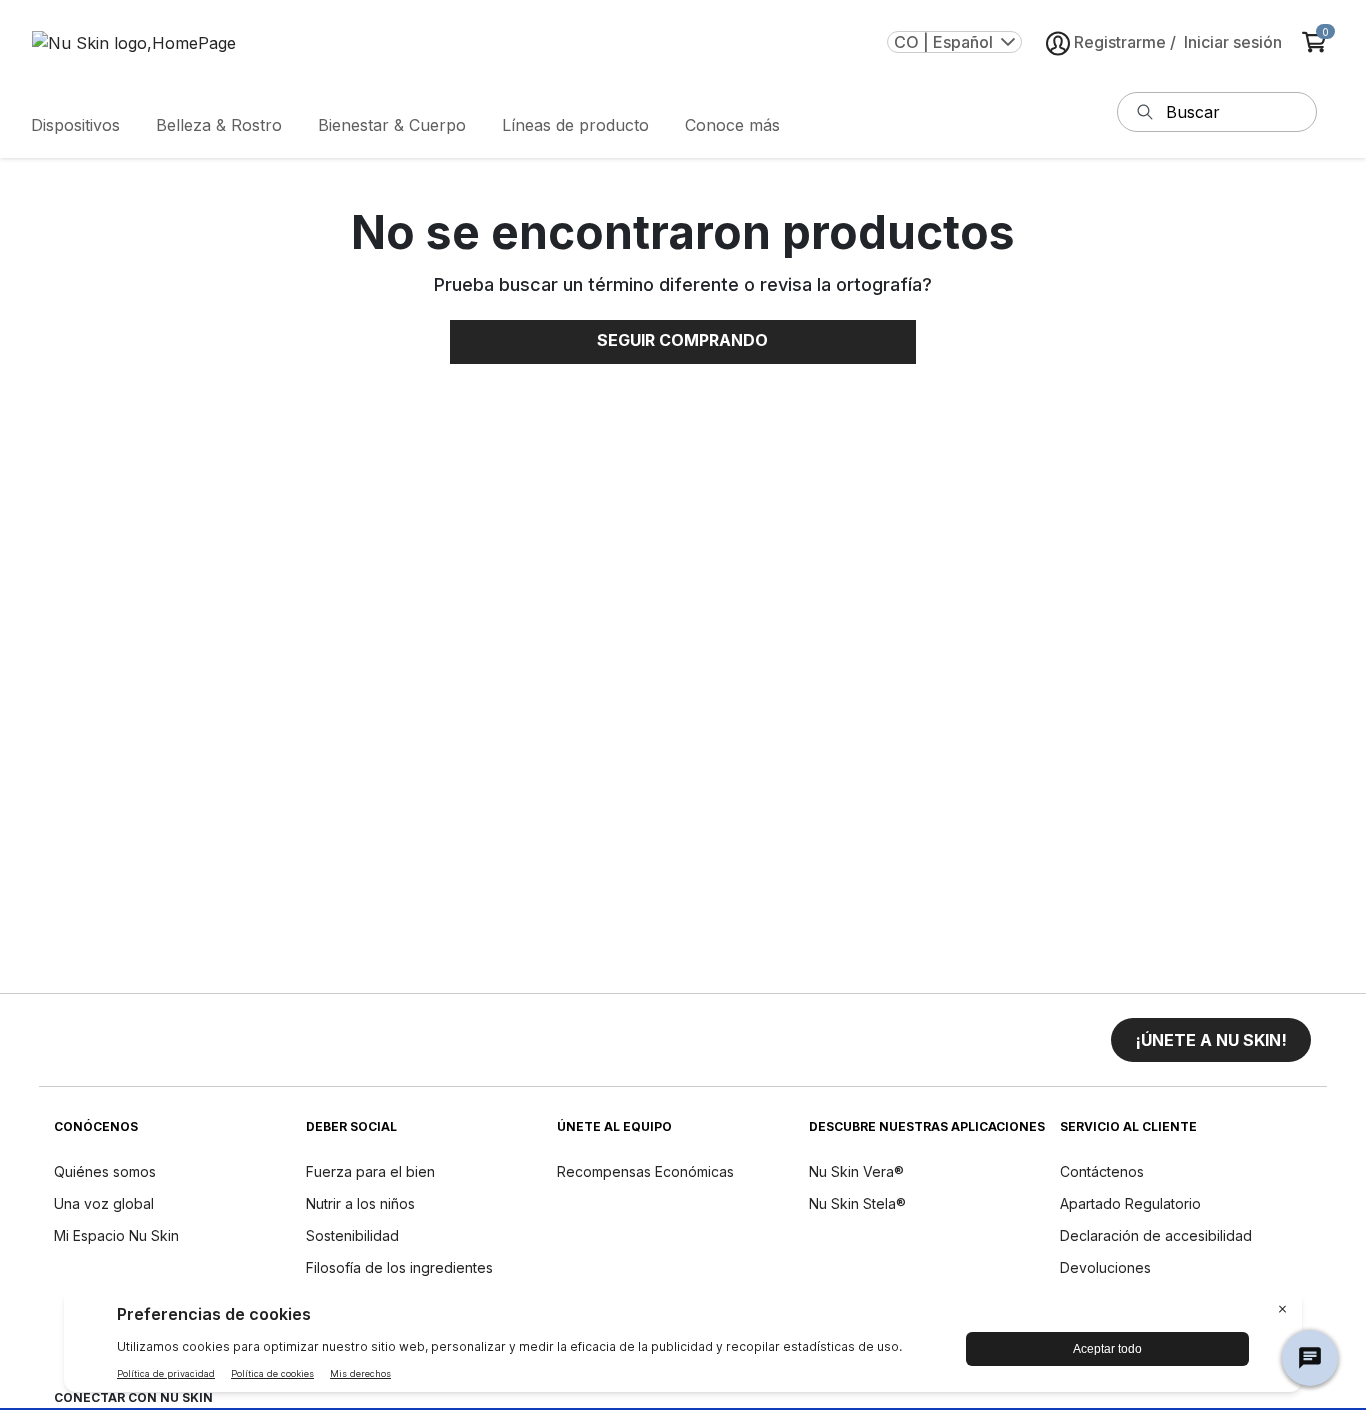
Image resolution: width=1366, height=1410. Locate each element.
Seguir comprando (682, 340)
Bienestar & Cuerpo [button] (392, 125)
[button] (1211, 1040)
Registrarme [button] (1120, 42)
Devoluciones (1105, 1267)
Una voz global (104, 1203)
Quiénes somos (105, 1171)
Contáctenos (1102, 1171)
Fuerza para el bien (370, 1171)
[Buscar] (1145, 112)
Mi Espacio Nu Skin (116, 1235)
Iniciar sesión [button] (1233, 42)
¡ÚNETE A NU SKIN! (1211, 1040)
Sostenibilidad (352, 1235)
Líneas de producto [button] (575, 125)
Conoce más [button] (732, 125)
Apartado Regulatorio (1130, 1203)
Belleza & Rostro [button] (219, 125)
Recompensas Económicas (645, 1171)
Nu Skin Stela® (857, 1203)
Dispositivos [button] (75, 125)
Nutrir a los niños (360, 1203)
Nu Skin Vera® (856, 1171)
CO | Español (943, 42)
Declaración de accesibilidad (1156, 1235)
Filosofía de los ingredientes (399, 1267)
